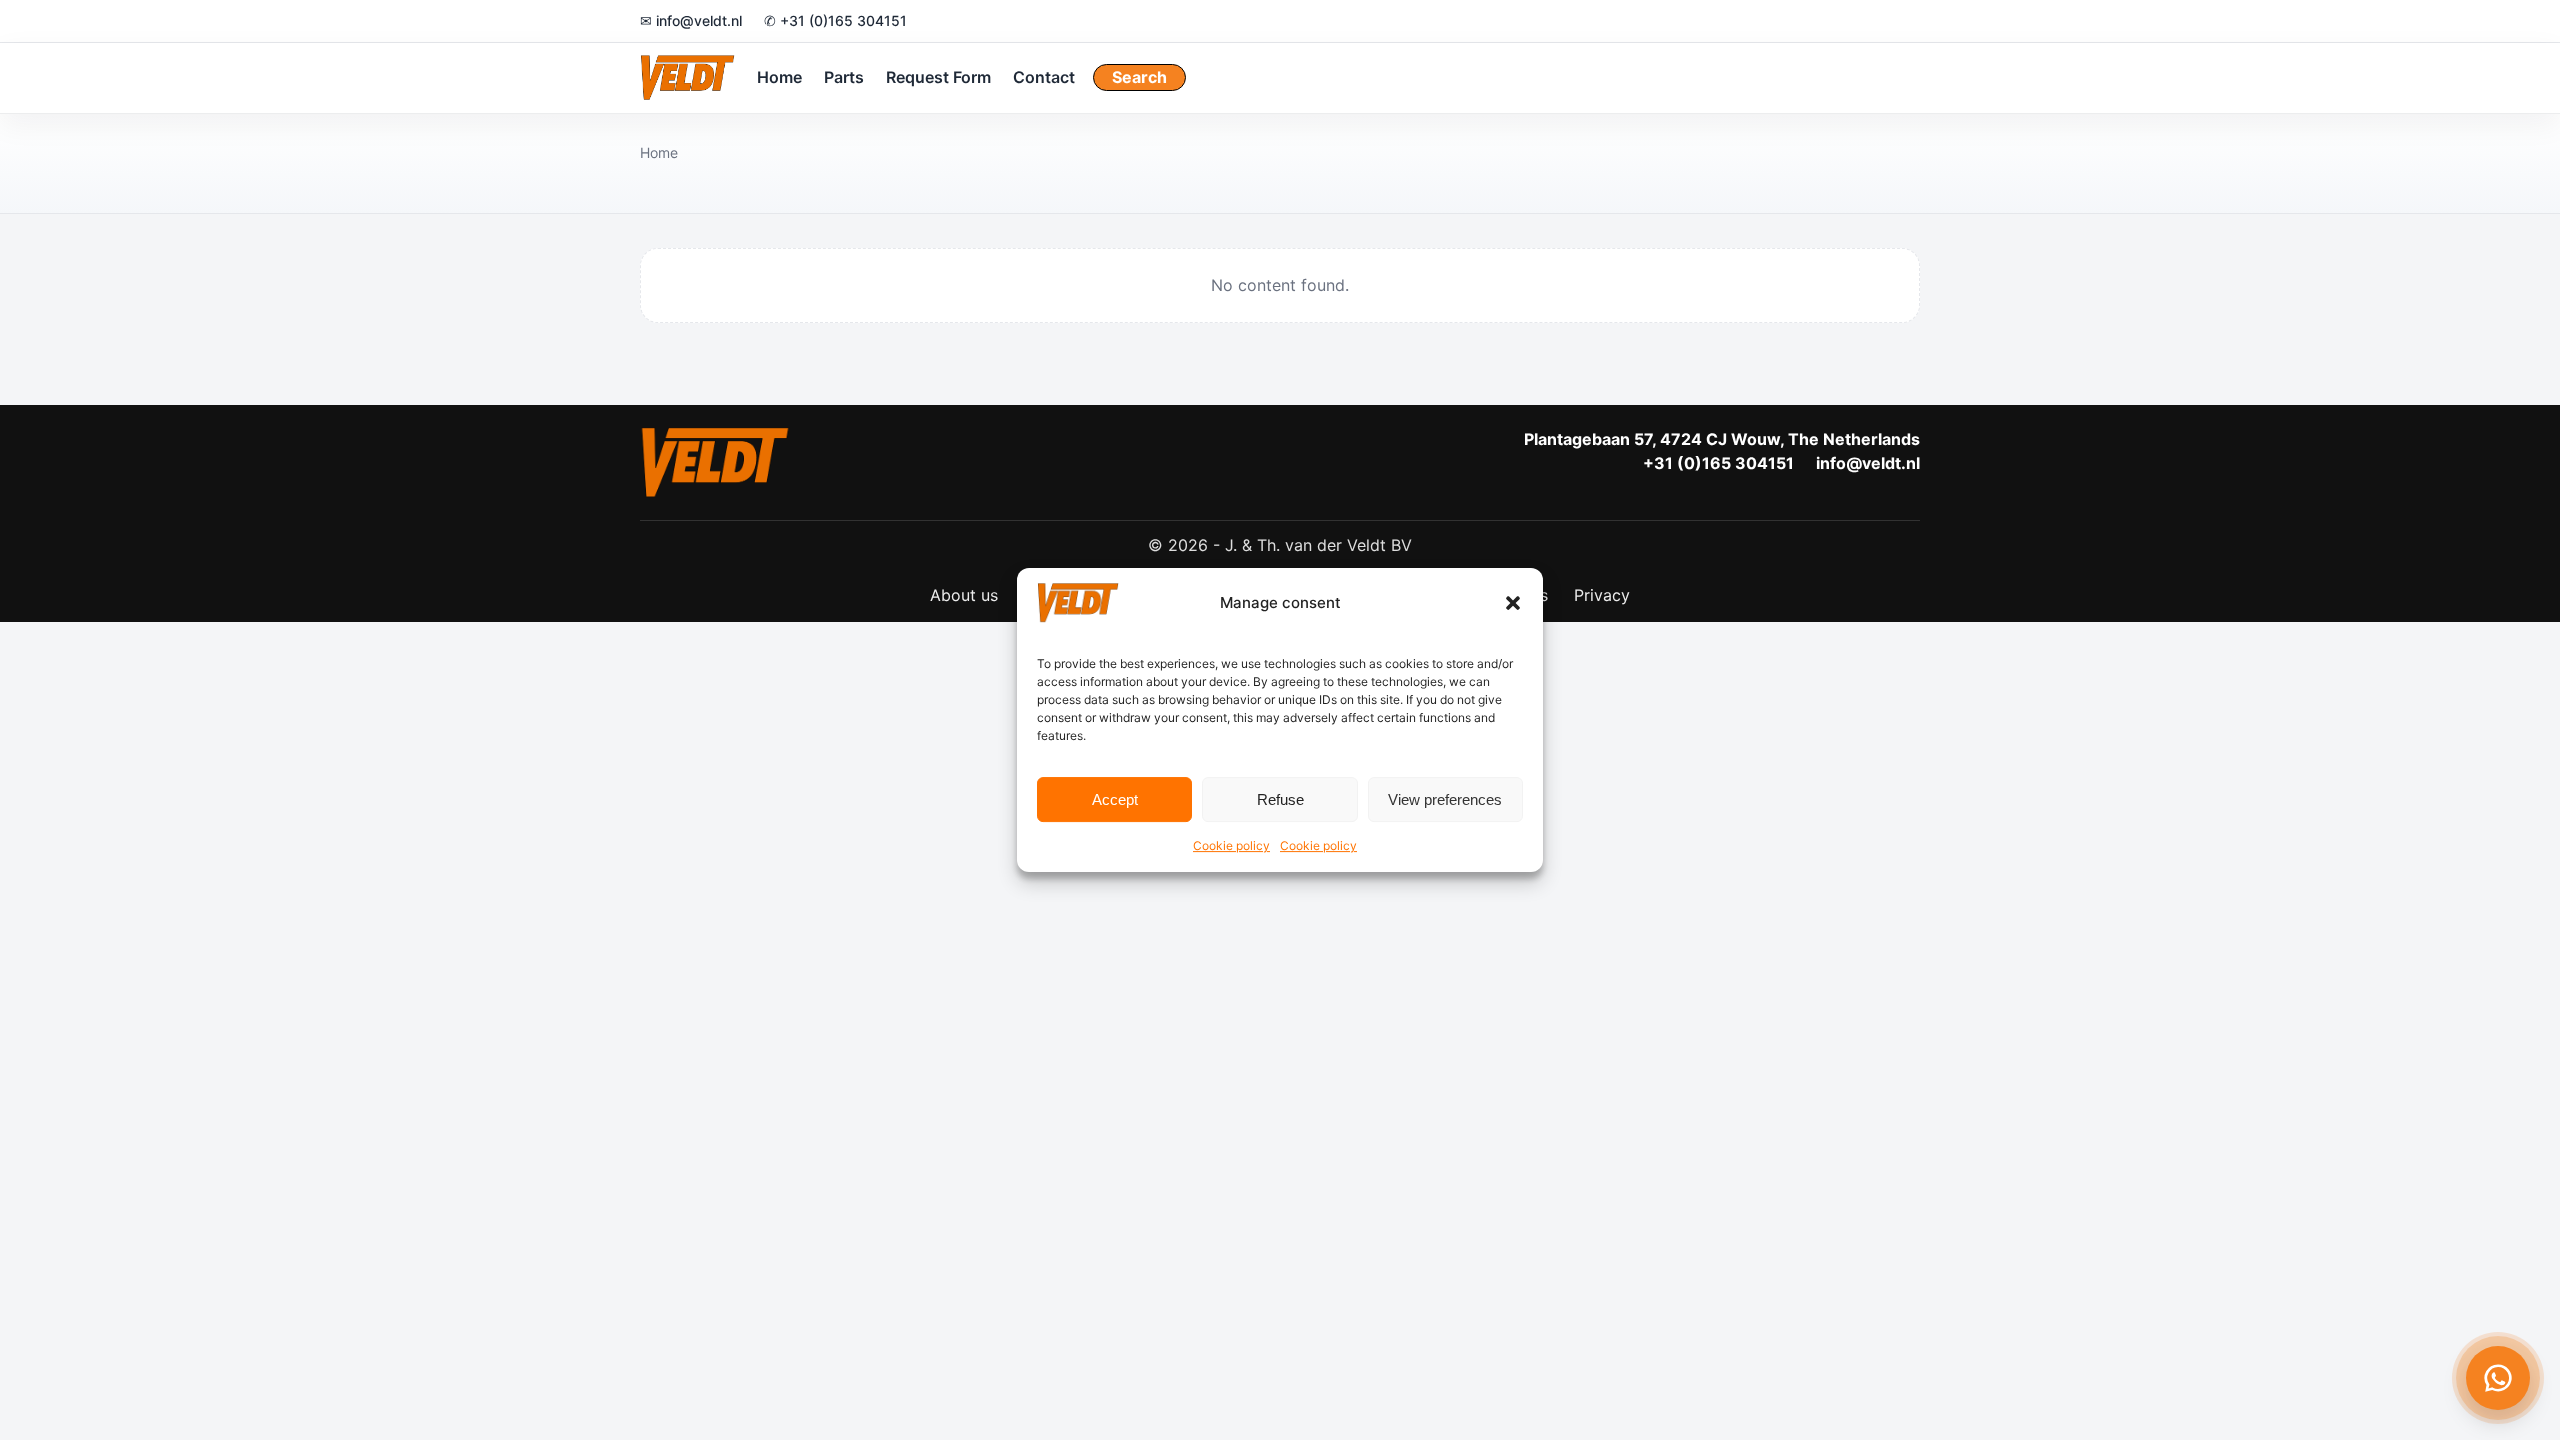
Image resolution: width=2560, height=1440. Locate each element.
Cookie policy (1231, 845)
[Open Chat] (2498, 1378)
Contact (1044, 77)
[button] (1513, 603)
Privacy (1602, 595)
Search (1139, 77)
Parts (844, 77)
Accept (1115, 799)
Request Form (938, 77)
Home (779, 77)
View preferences (1445, 799)
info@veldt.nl (1868, 463)
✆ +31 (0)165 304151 (835, 20)
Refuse (1280, 799)
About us (964, 595)
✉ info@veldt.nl (691, 20)
